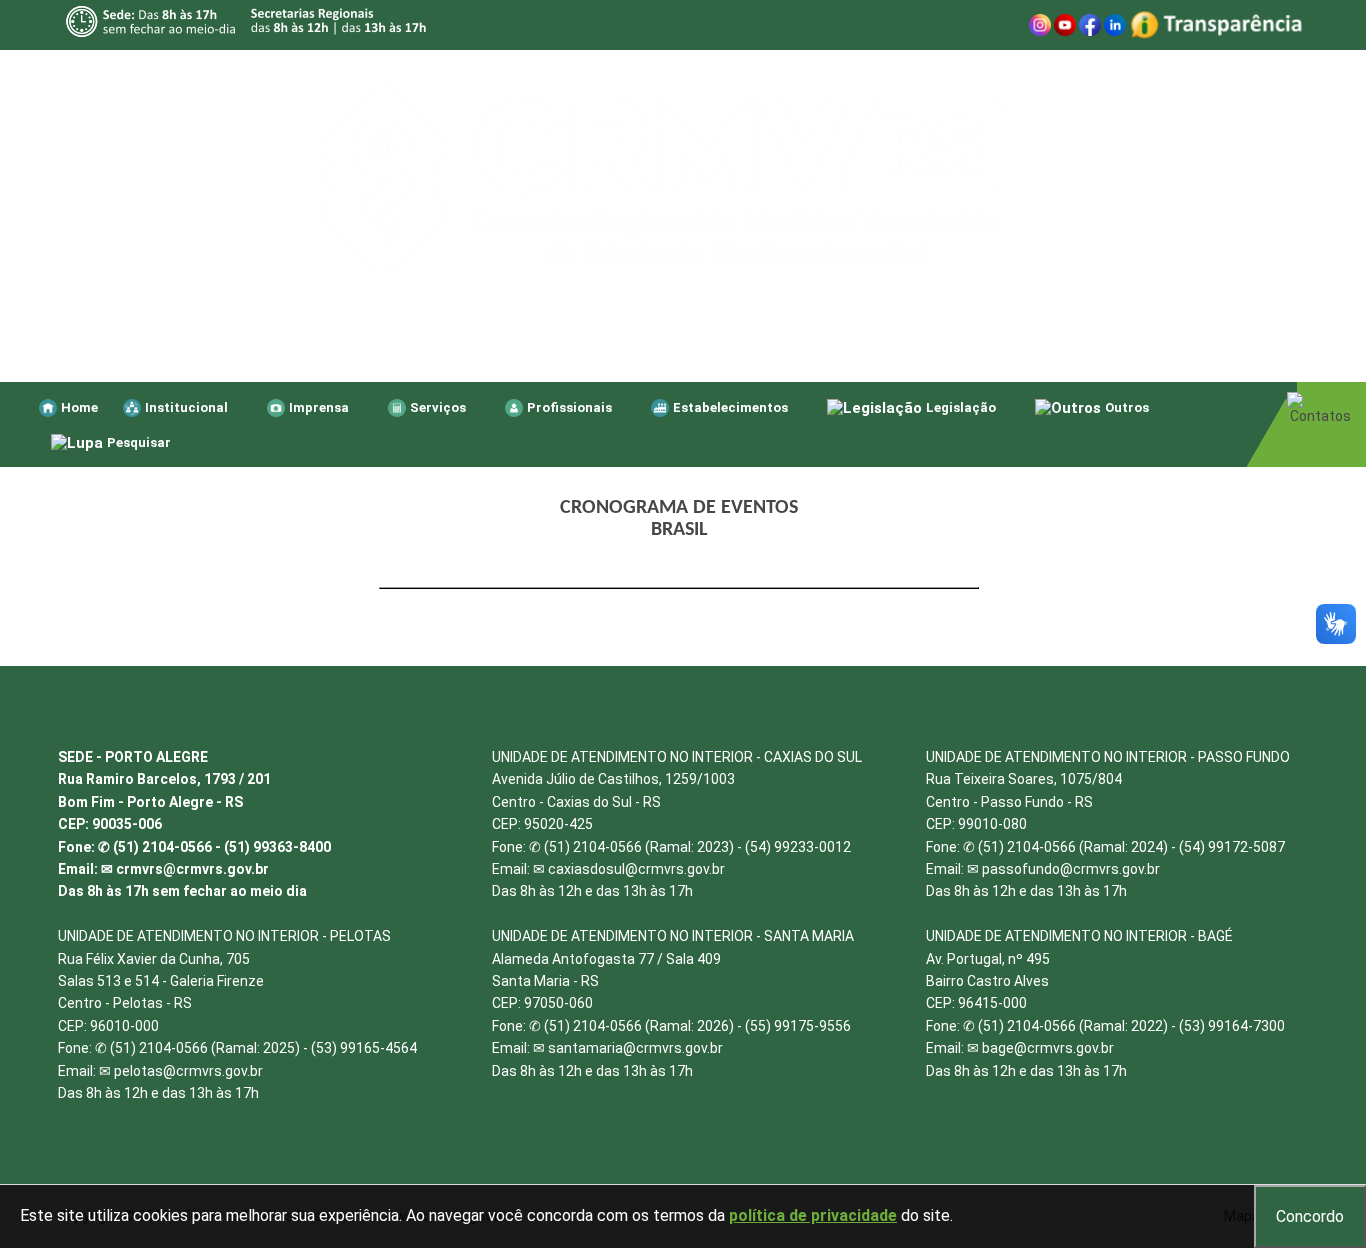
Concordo (1310, 1216)
